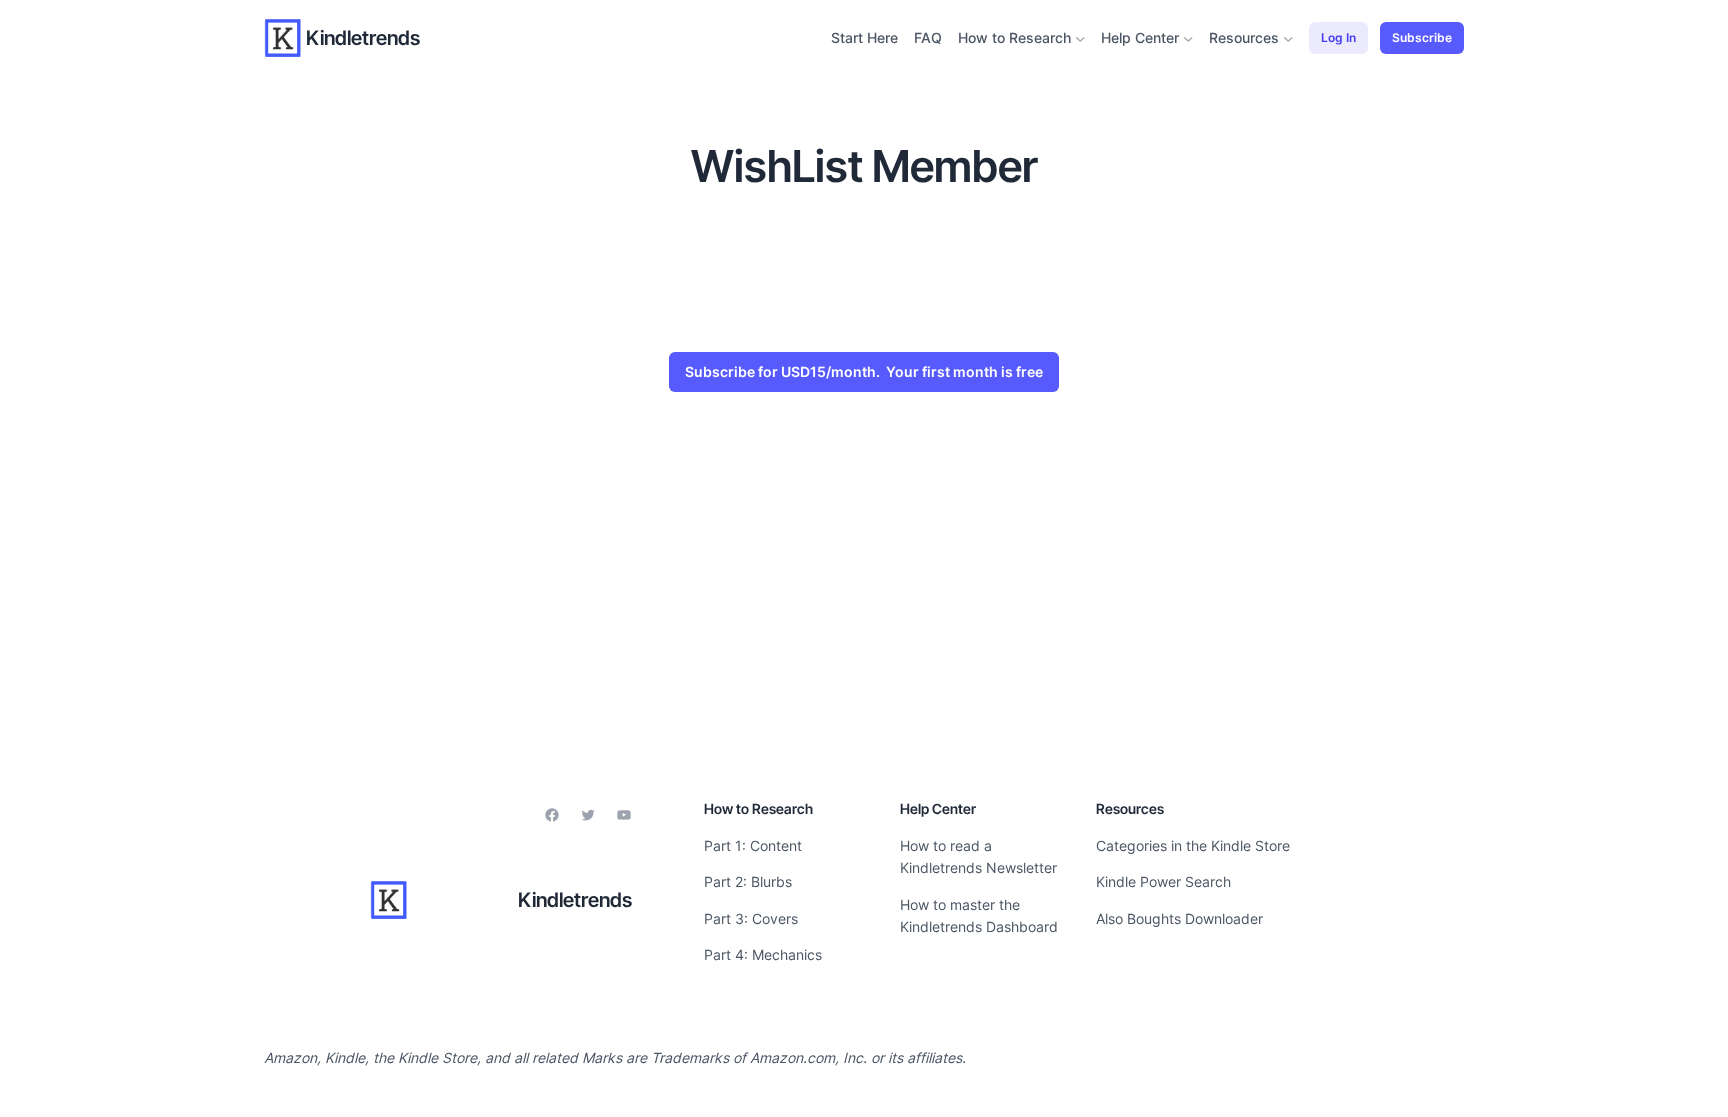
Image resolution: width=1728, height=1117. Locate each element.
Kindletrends (363, 38)
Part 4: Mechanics (763, 954)
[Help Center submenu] (1188, 38)
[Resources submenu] (1288, 38)
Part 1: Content (753, 845)
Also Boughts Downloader (1179, 918)
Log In (1338, 37)
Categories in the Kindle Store (1193, 845)
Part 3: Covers (751, 918)
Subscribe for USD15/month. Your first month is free (864, 371)
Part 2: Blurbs (748, 881)
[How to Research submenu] (1080, 38)
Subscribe (1422, 37)
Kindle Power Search (1163, 881)
